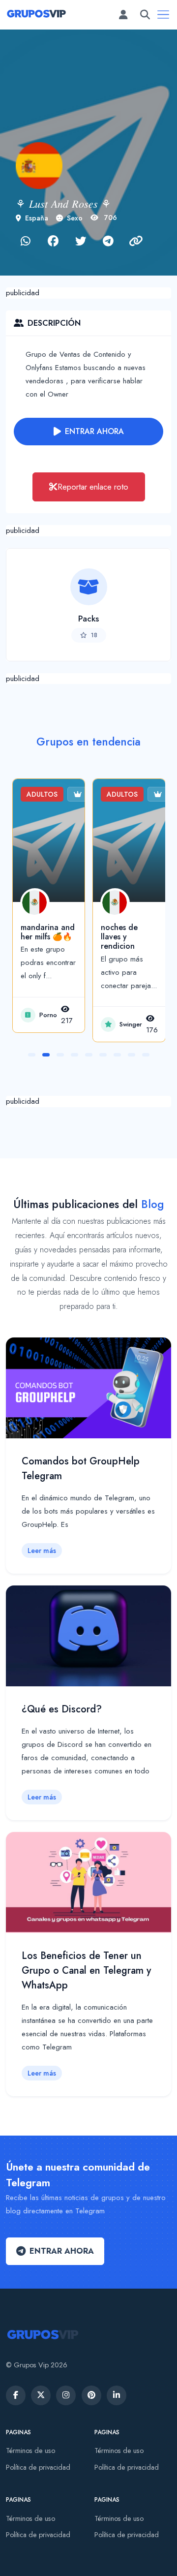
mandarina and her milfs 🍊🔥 (48, 932)
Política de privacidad (38, 2467)
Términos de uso (30, 2451)
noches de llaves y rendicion (119, 937)
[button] (32, 1055)
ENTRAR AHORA (94, 431)
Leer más (42, 1551)
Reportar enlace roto (93, 487)
